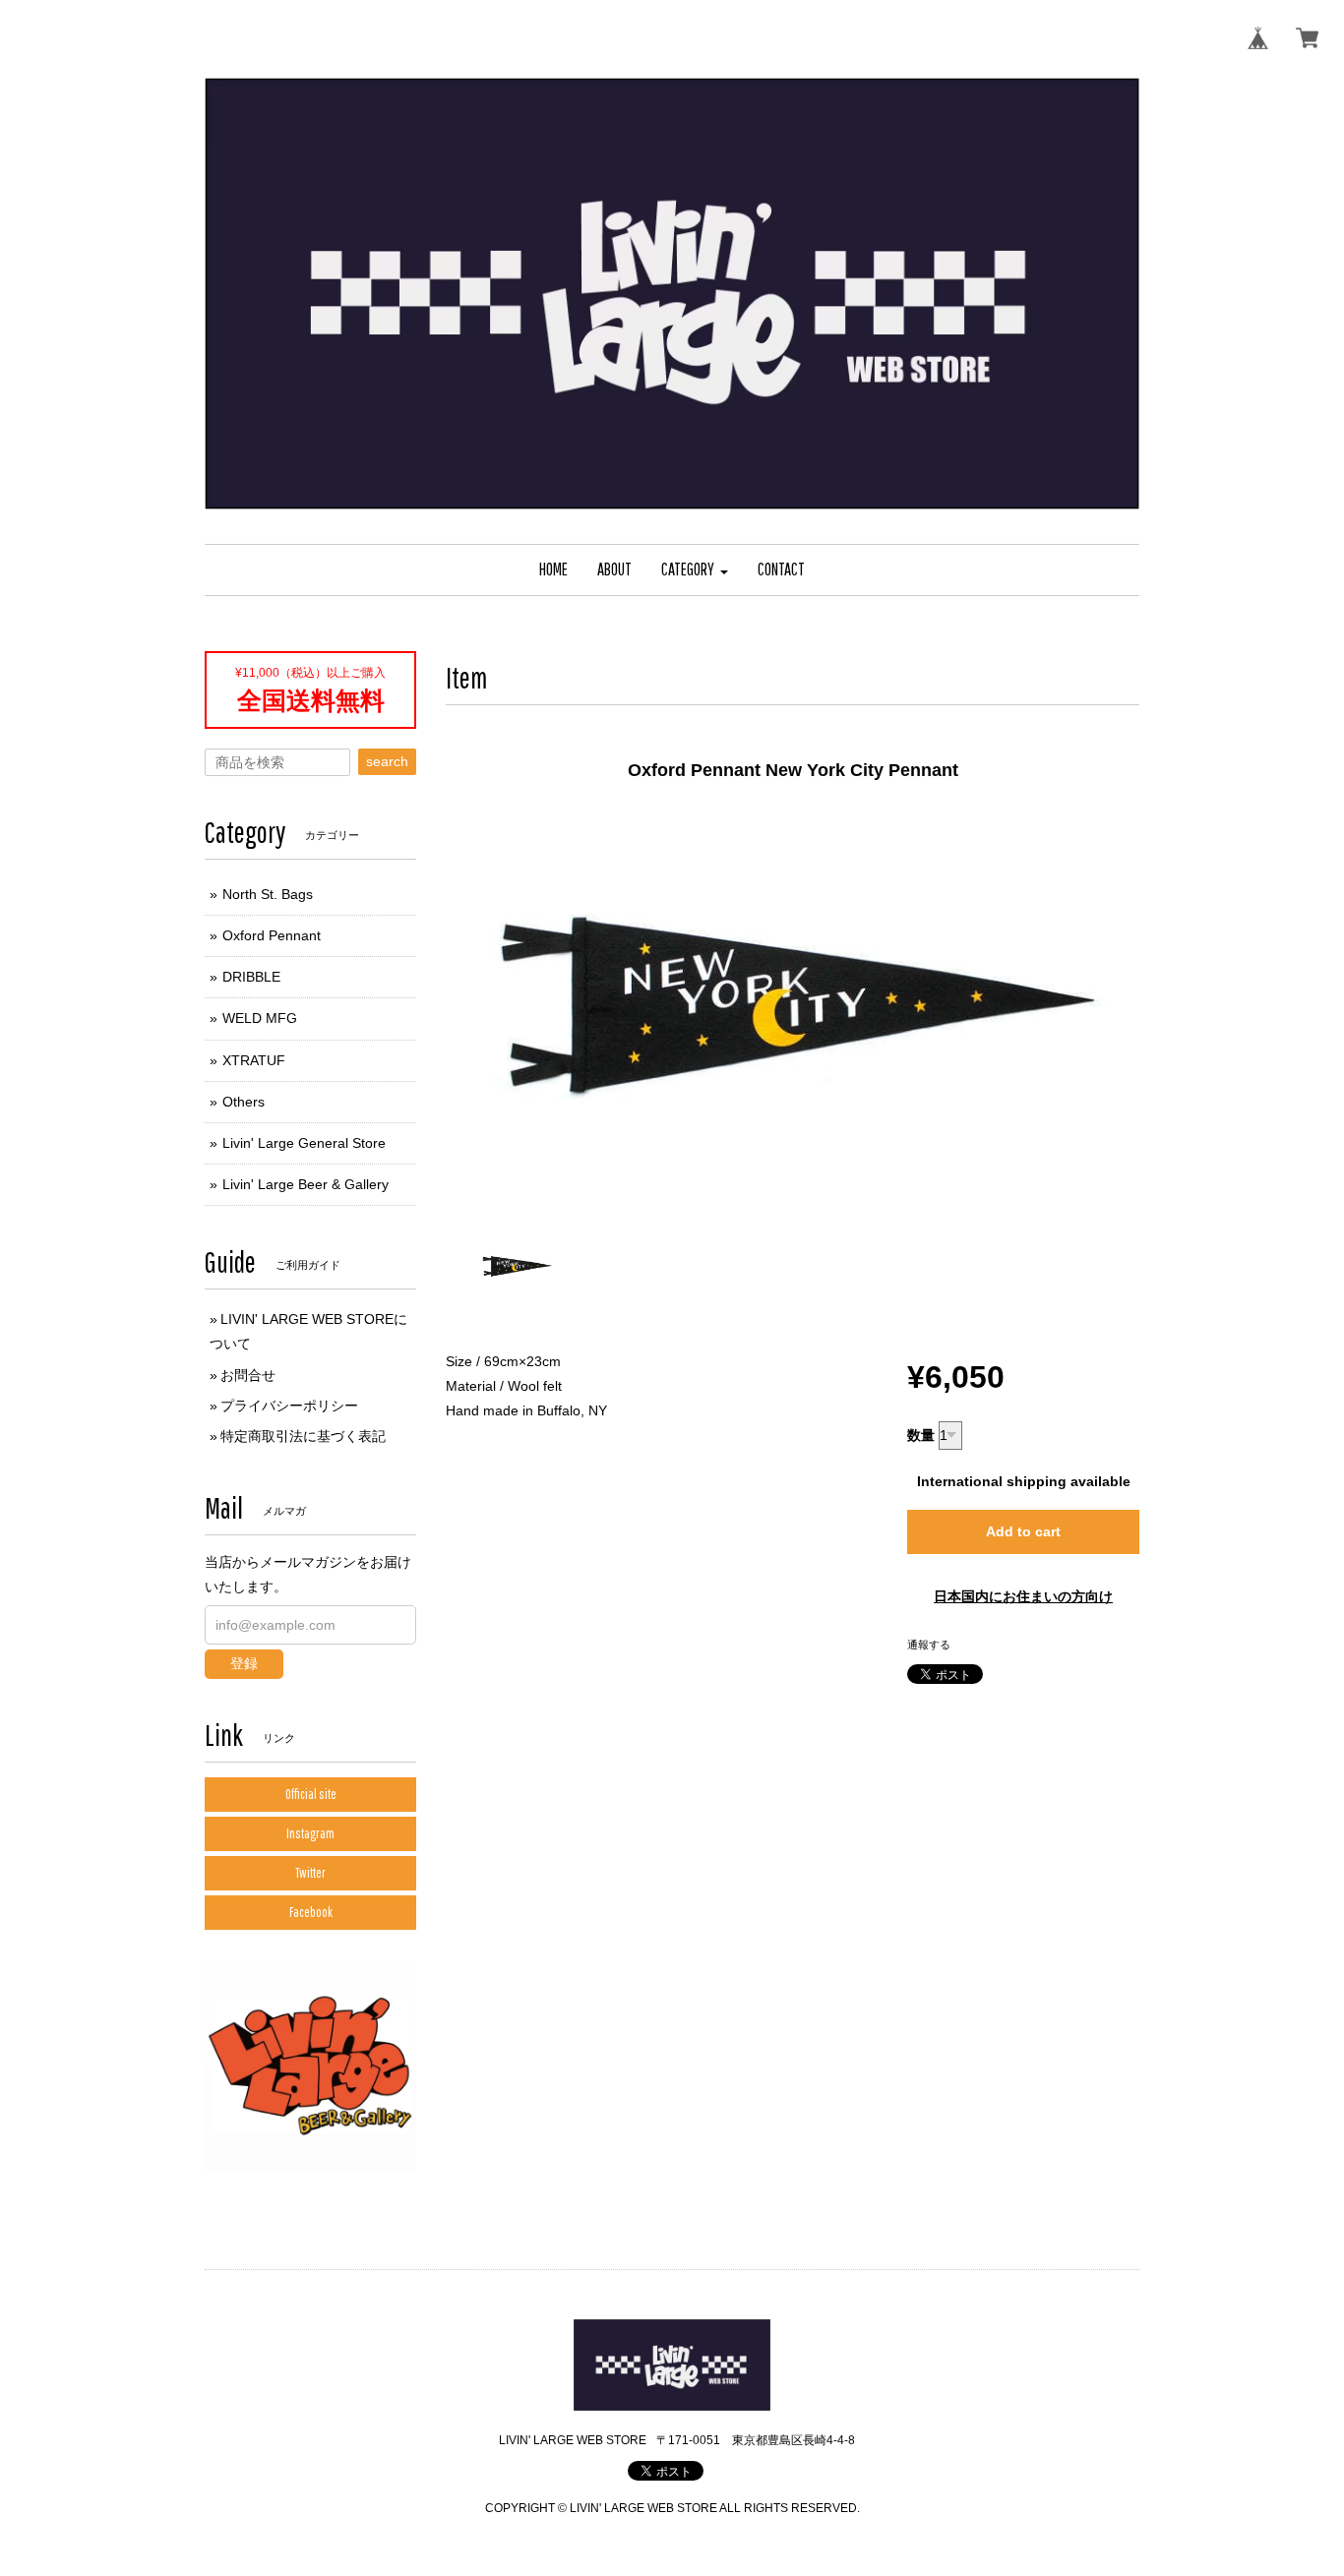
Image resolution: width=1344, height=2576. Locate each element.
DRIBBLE (251, 977)
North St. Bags (268, 894)
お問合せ (248, 1375)
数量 (921, 1435)
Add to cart (1023, 1531)
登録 (244, 1663)
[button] (695, 570)
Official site (311, 1794)
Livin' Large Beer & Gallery (305, 1184)
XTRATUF (254, 1060)
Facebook (311, 1912)
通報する (929, 1645)
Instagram (310, 1833)
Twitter (310, 1873)
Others (244, 1102)
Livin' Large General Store (304, 1143)
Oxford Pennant (272, 935)
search (387, 761)
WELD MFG (260, 1018)
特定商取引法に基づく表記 (303, 1436)
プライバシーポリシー (289, 1406)
